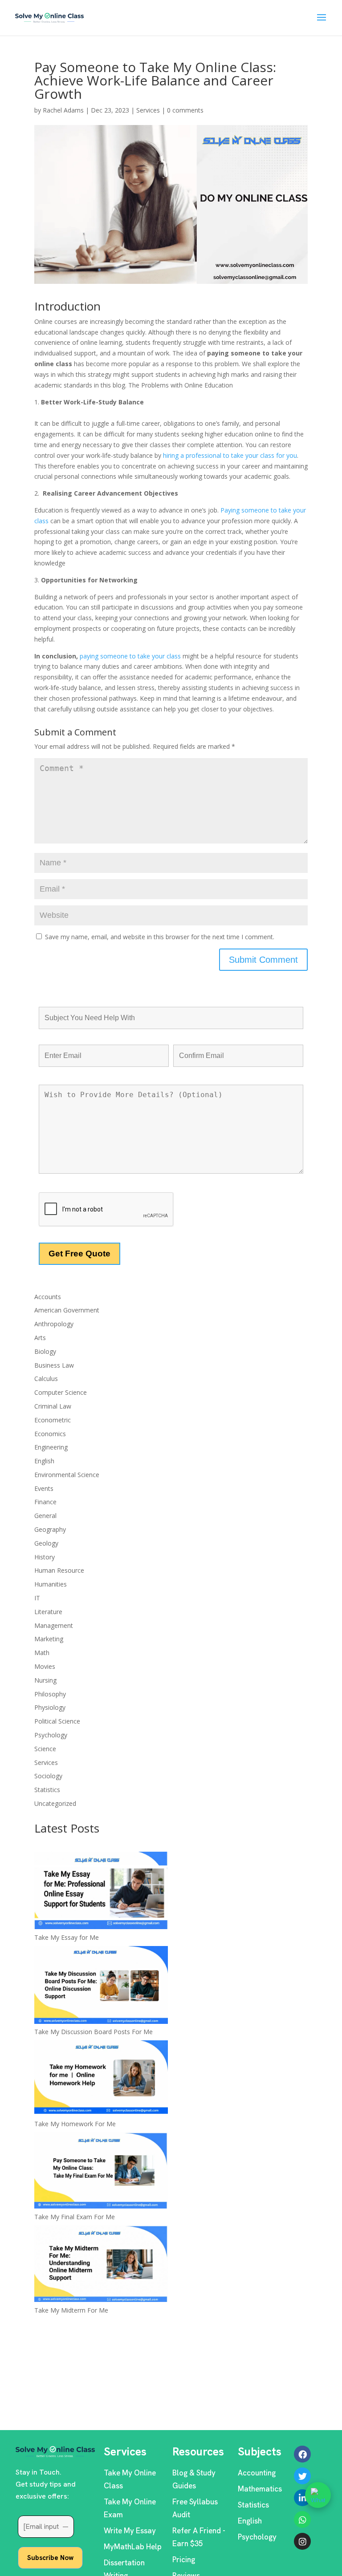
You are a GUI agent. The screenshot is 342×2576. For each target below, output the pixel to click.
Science (45, 1749)
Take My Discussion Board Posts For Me (94, 2032)
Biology (45, 1351)
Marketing (49, 1639)
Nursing (45, 1680)
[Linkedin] (302, 2498)
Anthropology (54, 1324)
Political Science (57, 1721)
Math (42, 1653)
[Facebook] (302, 2454)
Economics (50, 1434)
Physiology (50, 1707)
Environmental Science (67, 1475)
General (45, 1516)
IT (37, 1598)
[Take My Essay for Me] (101, 1892)
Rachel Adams (63, 110)
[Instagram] (302, 2541)
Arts (40, 1338)
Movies (45, 1666)
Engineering (51, 1447)
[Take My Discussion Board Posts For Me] (101, 1986)
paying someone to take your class (131, 656)
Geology (46, 1543)
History (45, 1557)
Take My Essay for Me (67, 1937)
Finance (45, 1502)
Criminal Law (53, 1406)
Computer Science (61, 1392)
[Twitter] (302, 2476)
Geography (50, 1529)
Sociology (48, 1776)
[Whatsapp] (302, 2519)
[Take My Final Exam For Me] (101, 2172)
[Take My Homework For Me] (101, 2079)
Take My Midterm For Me (71, 2310)
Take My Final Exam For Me (75, 2217)
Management (54, 1625)
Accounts (48, 1297)
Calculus (46, 1379)
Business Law (54, 1365)
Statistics (47, 1790)
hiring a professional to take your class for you (230, 455)
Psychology (51, 1735)
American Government (67, 1310)
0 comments (185, 110)
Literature (48, 1612)
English (44, 1461)
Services (148, 110)
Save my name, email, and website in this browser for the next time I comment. (160, 937)
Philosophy (50, 1694)
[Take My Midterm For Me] (101, 2265)
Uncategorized (55, 1803)
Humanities (51, 1584)
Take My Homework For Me (75, 2124)
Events (44, 1488)
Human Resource (59, 1570)
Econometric (53, 1420)
